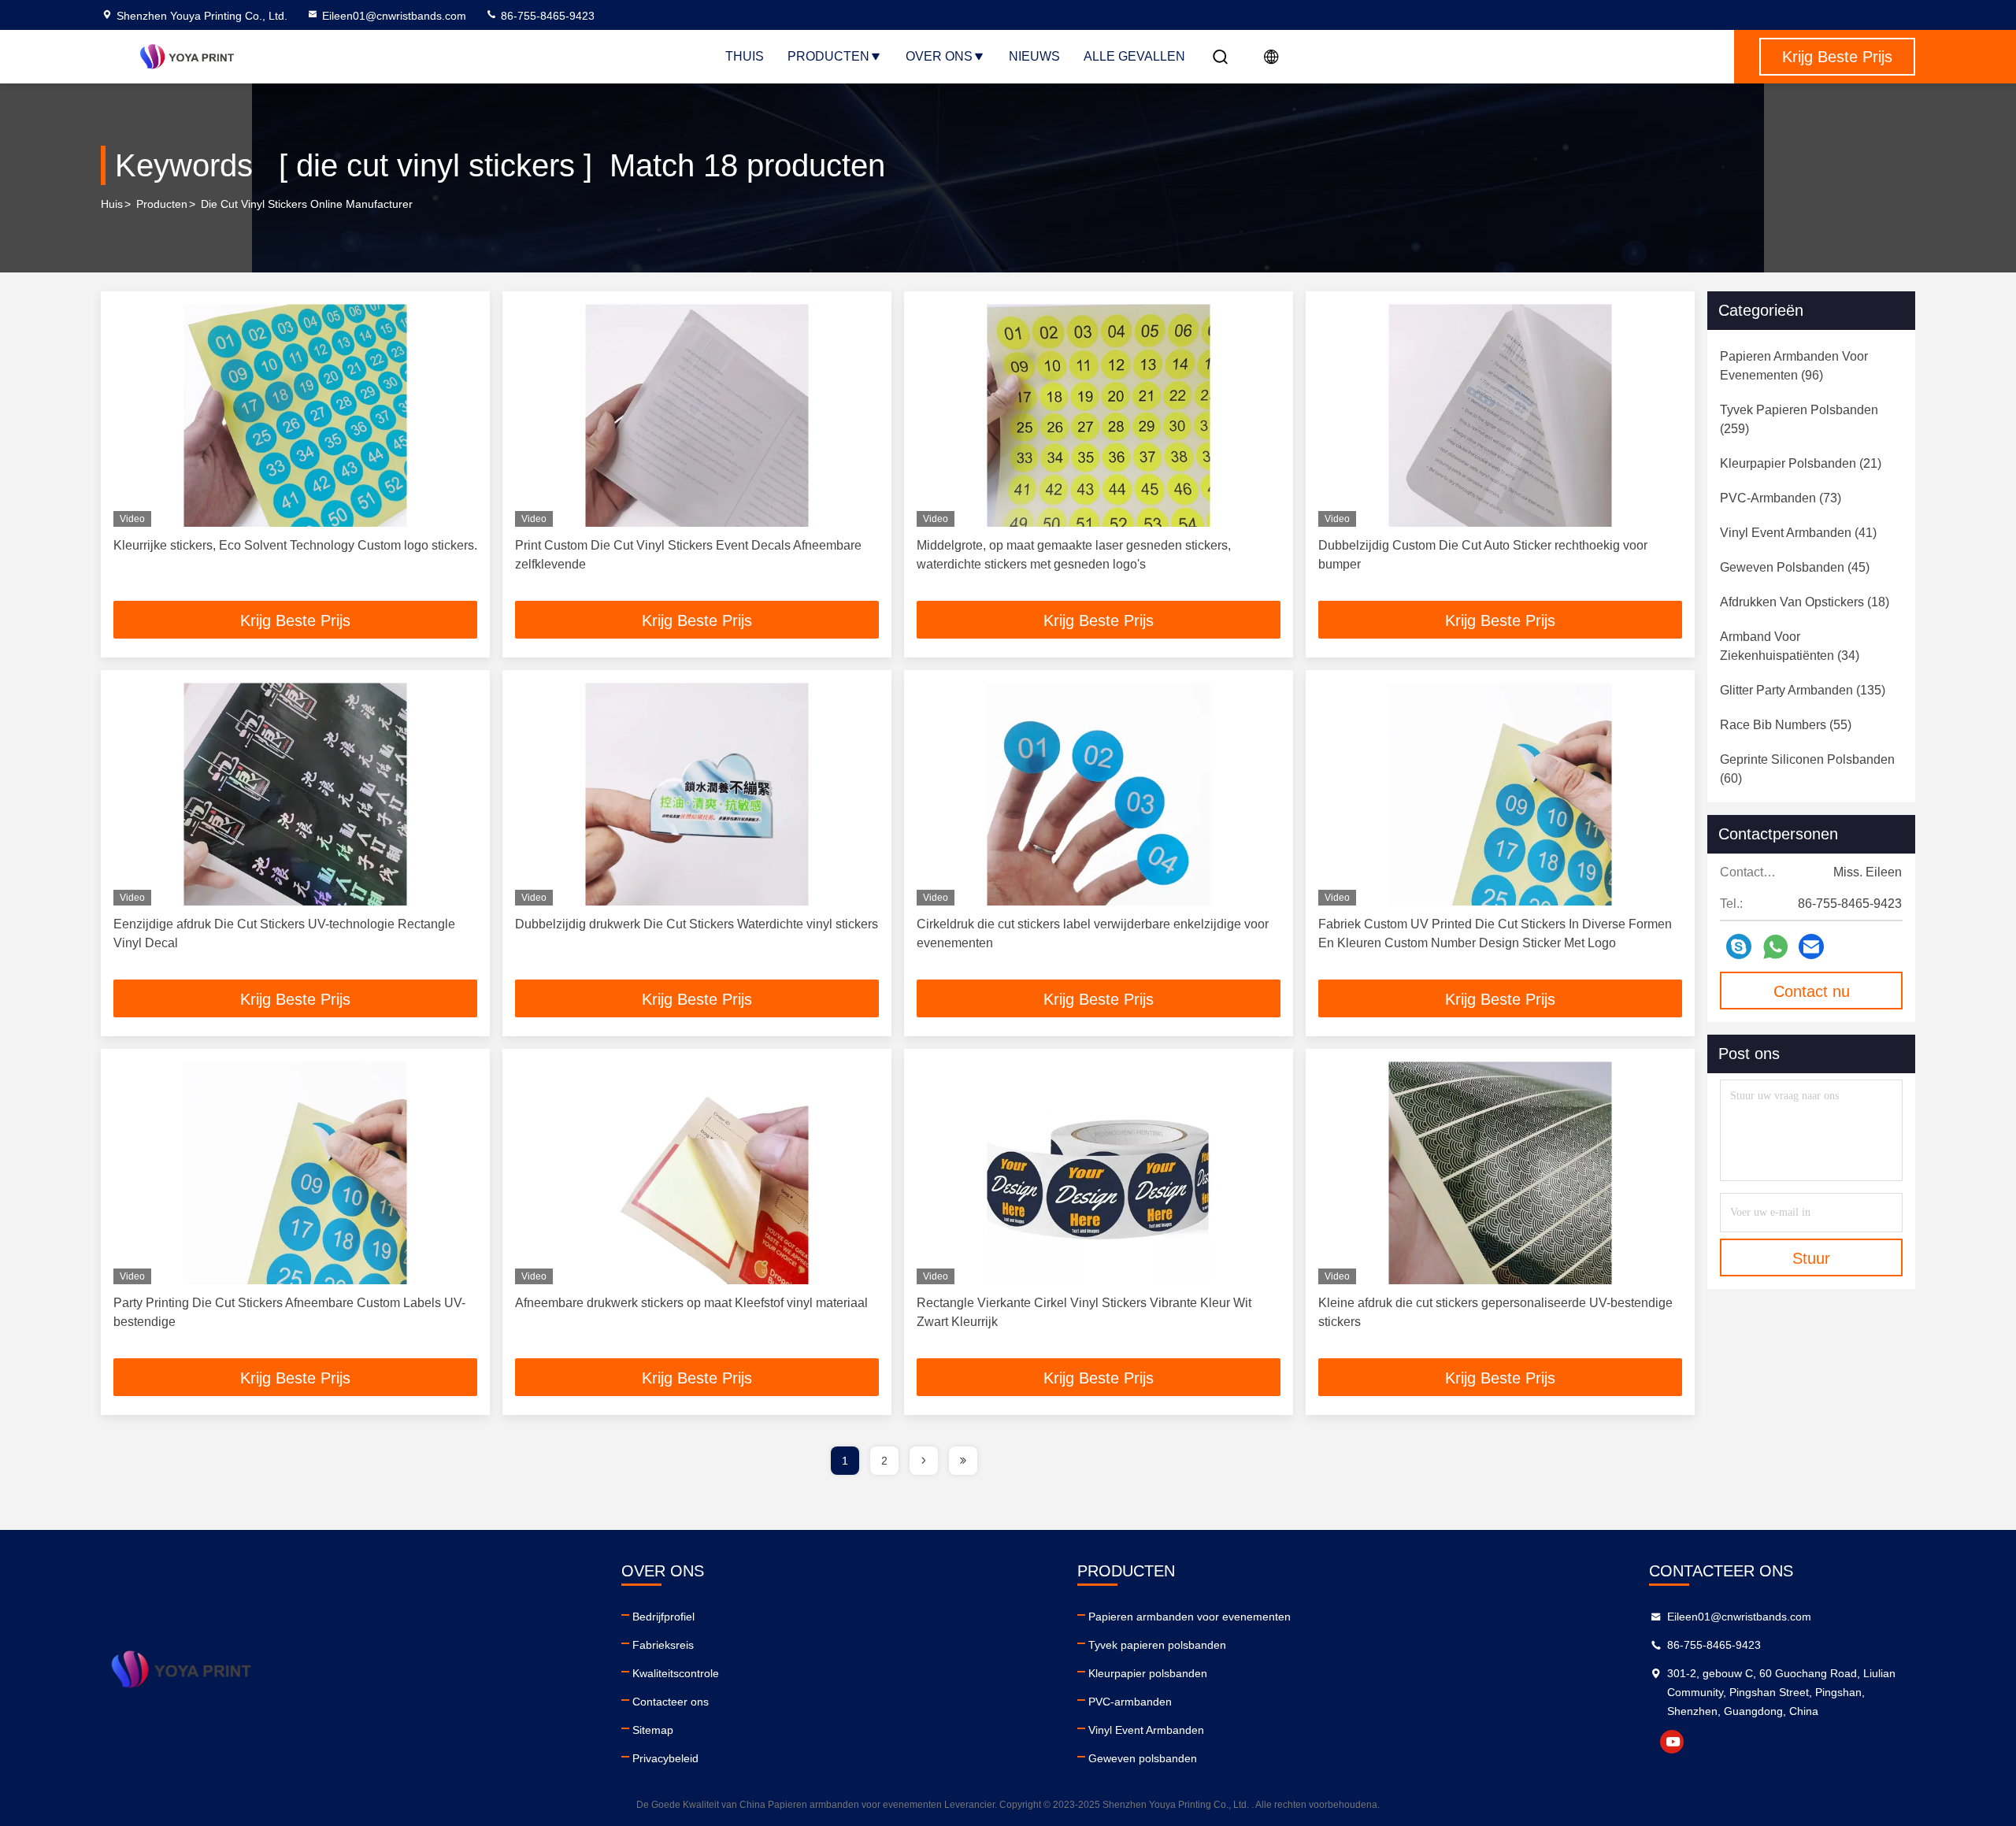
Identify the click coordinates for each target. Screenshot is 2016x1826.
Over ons (939, 56)
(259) (1799, 419)
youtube (1672, 1742)
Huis (112, 204)
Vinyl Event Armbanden (1146, 1730)
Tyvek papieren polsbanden (1157, 1645)
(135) (1803, 690)
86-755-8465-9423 (546, 16)
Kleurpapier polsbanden (1148, 1673)
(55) (1786, 725)
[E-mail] (1811, 946)
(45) (1795, 567)
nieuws (1034, 56)
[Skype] (1739, 946)
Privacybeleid (665, 1758)
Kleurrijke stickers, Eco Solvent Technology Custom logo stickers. (295, 545)
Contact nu (1812, 991)
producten (162, 204)
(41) (1798, 533)
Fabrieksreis (663, 1645)
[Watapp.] (1775, 947)
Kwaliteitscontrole (676, 1673)
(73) (1781, 498)
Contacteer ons (671, 1702)
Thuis (745, 56)
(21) (1801, 463)
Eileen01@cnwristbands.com (394, 16)
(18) (1805, 602)
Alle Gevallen (1134, 56)
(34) (1790, 646)
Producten (828, 56)
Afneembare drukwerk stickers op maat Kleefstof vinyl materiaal (691, 1303)
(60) (1807, 769)
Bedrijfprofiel (663, 1617)
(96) (1794, 366)
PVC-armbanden (1130, 1702)
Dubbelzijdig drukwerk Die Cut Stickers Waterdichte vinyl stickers (697, 924)
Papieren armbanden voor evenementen (1190, 1617)
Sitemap (653, 1730)
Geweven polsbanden (1143, 1758)
